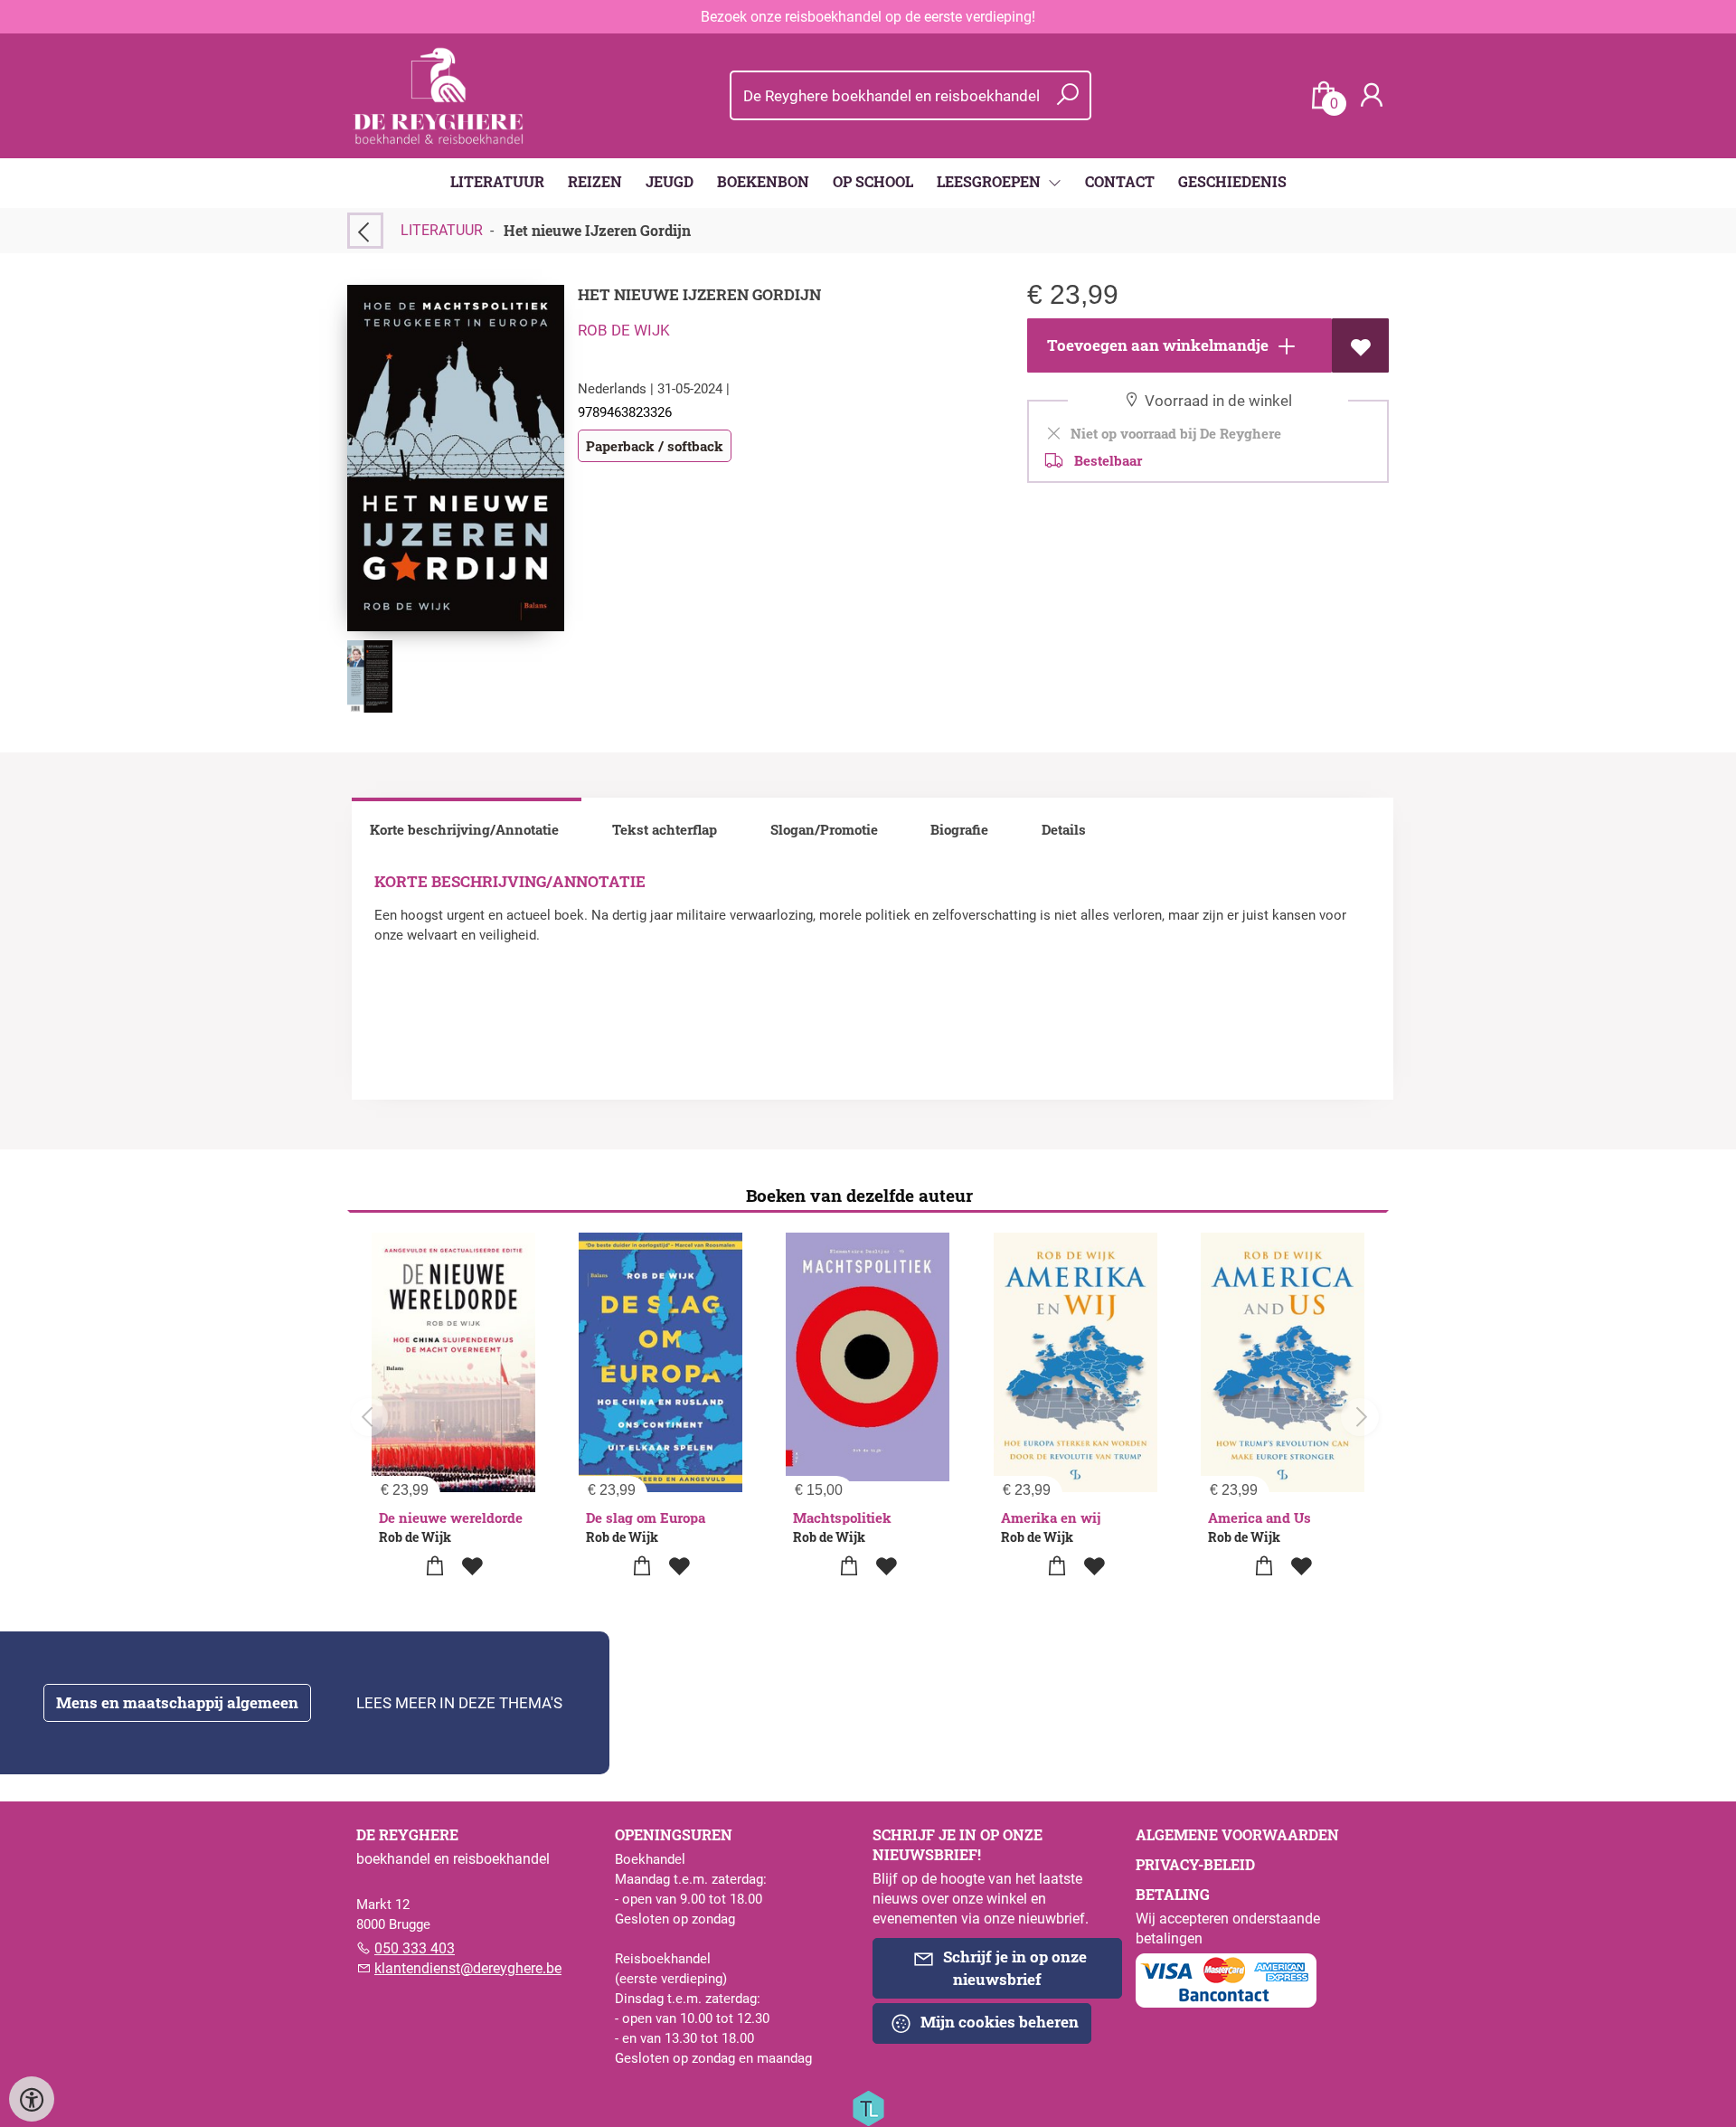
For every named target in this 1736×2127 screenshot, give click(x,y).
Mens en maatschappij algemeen (177, 1702)
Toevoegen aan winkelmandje (1156, 345)
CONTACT (1120, 181)
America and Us (1260, 1517)
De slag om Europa (646, 1517)
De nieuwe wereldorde (451, 1517)
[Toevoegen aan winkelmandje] (435, 1567)
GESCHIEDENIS (1232, 181)
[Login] (1372, 95)
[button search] (1067, 95)
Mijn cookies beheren (998, 2022)
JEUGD (670, 181)
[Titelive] (868, 2107)
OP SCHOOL (873, 181)
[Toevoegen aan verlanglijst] (1360, 345)
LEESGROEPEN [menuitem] (991, 181)
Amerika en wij (1051, 1517)
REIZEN (595, 181)
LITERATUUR (497, 181)
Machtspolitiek (842, 1517)
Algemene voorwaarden (1237, 1834)
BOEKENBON (763, 181)
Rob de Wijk (624, 330)
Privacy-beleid (1195, 1864)
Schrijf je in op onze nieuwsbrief (1013, 1968)
